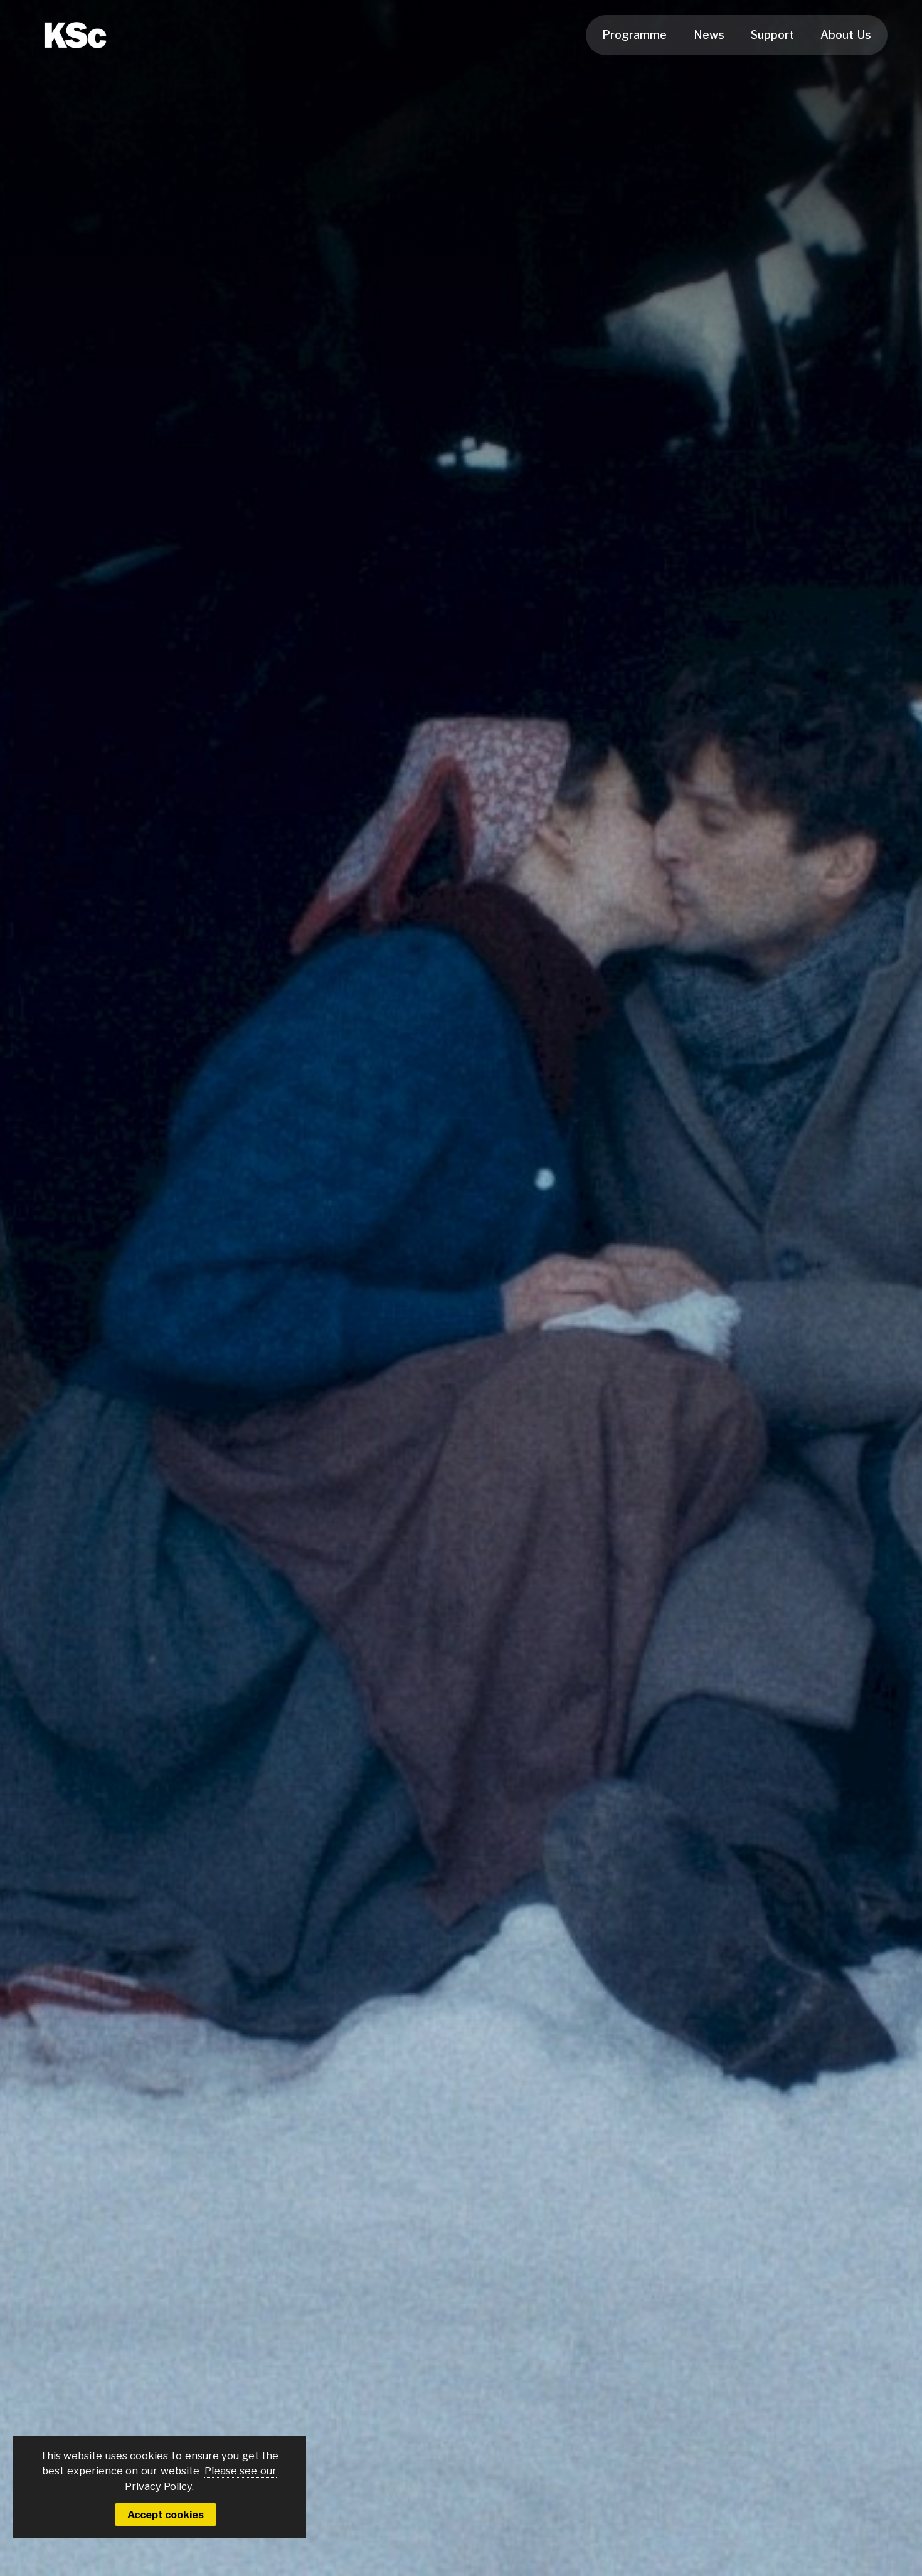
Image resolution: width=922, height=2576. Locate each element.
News (709, 35)
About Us (846, 35)
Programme (634, 35)
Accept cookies (166, 2515)
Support (772, 35)
